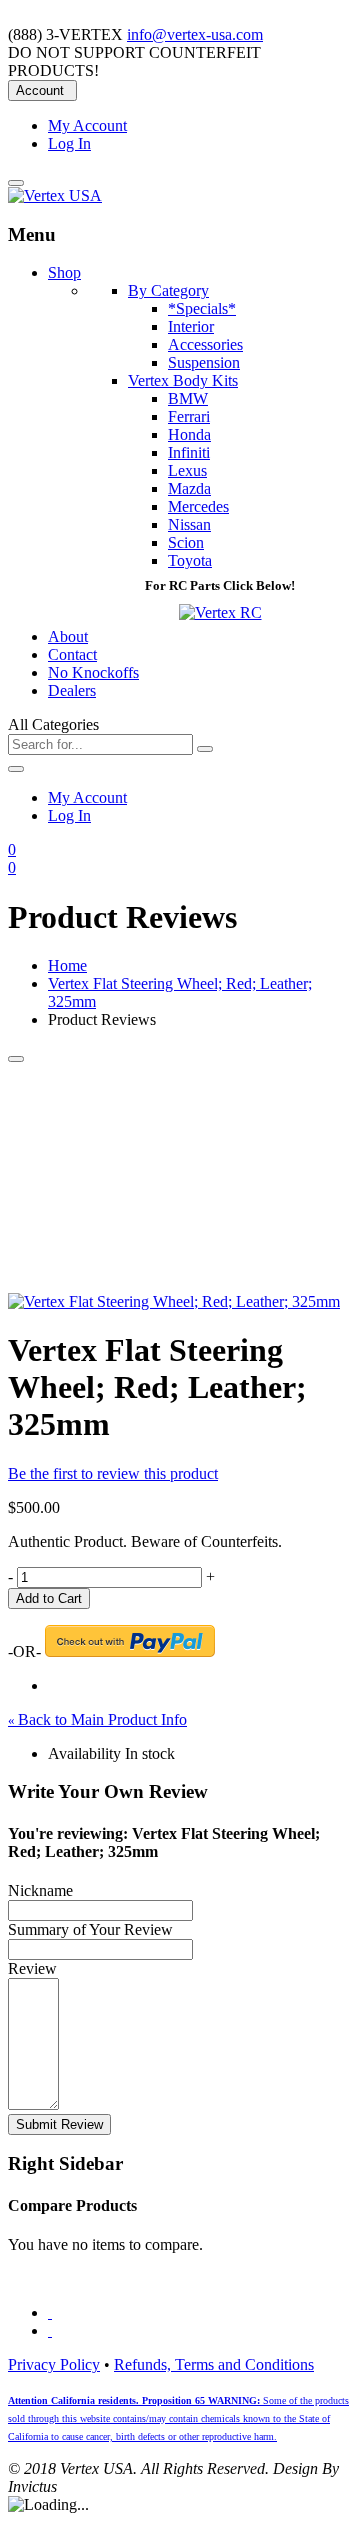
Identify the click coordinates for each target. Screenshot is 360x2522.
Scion (186, 542)
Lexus (187, 470)
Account (40, 90)
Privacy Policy (54, 2364)
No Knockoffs (93, 672)
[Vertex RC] (220, 612)
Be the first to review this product (113, 1473)
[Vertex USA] (55, 195)
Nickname (40, 1890)
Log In (69, 143)
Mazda (189, 488)
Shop (64, 272)
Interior (191, 326)
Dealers (72, 690)
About (68, 636)
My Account (87, 125)
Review (32, 1968)
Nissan (189, 524)
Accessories (205, 344)
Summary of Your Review (90, 1929)
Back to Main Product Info (97, 1719)
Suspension (204, 362)
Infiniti (189, 452)
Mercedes (198, 506)
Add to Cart (49, 1598)
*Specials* (202, 308)
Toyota (190, 560)
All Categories (53, 724)
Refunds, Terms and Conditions (214, 2364)
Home (67, 965)
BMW (188, 398)
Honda (189, 434)
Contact (72, 654)
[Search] (205, 749)
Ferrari (189, 416)
